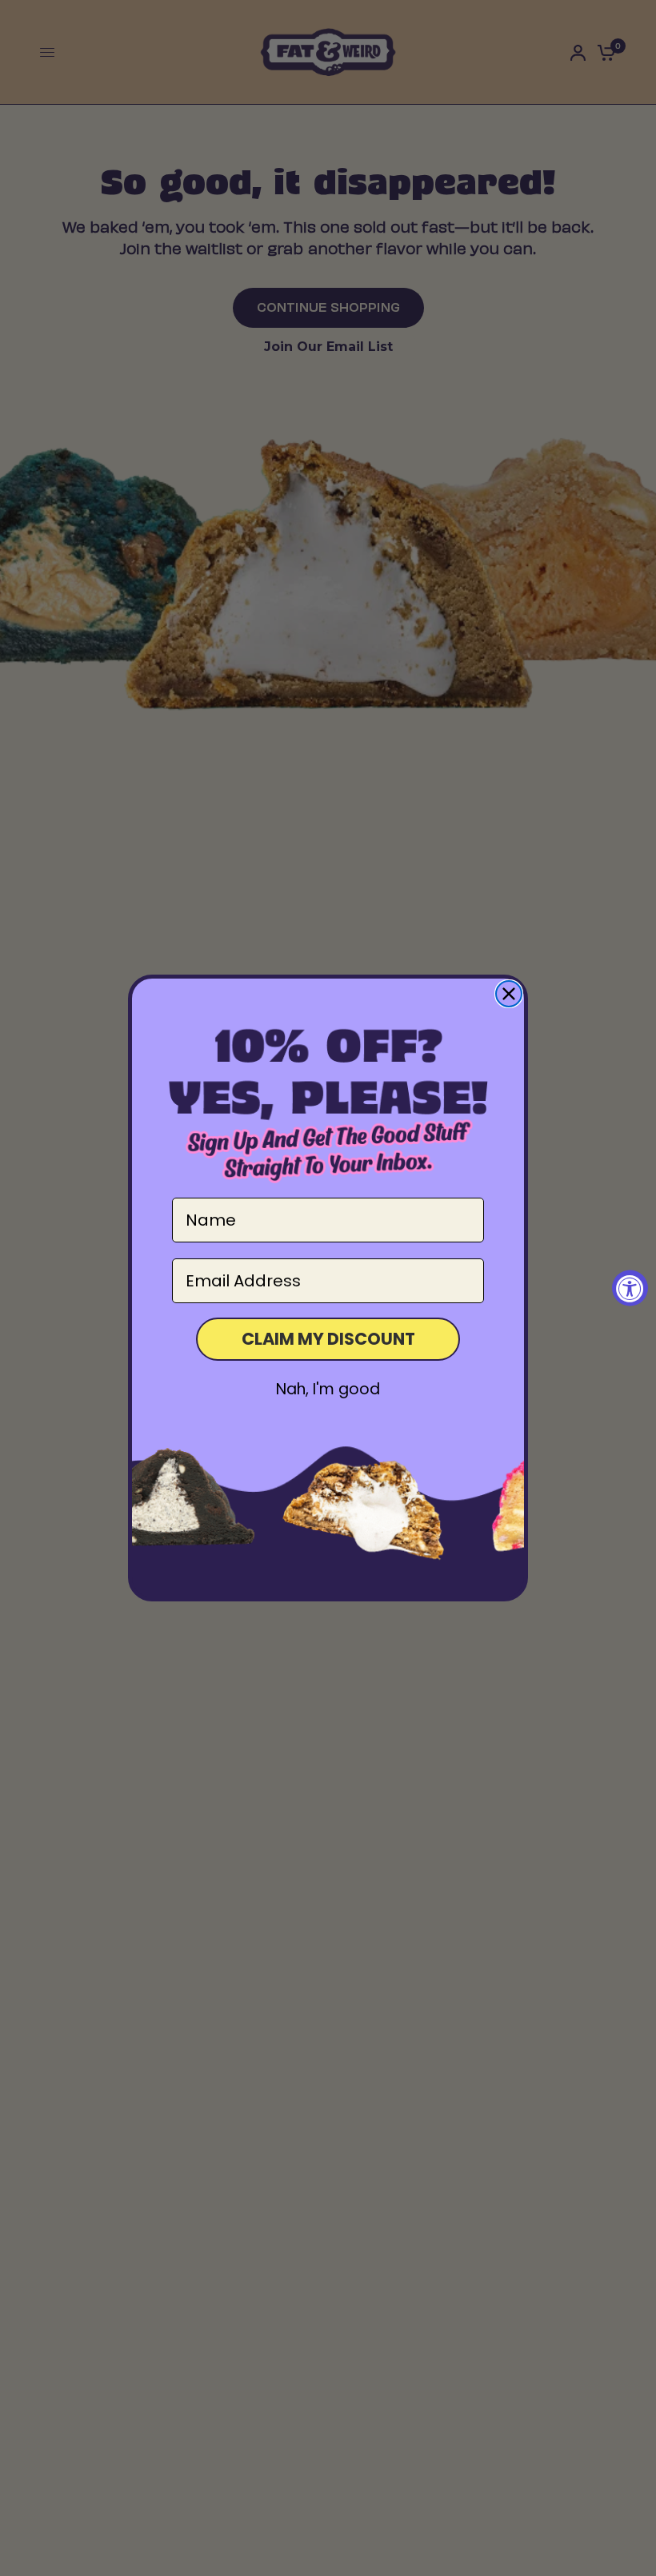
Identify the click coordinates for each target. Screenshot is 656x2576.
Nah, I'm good (328, 1389)
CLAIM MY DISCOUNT (328, 1339)
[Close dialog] (509, 994)
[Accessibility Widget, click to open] (630, 1288)
